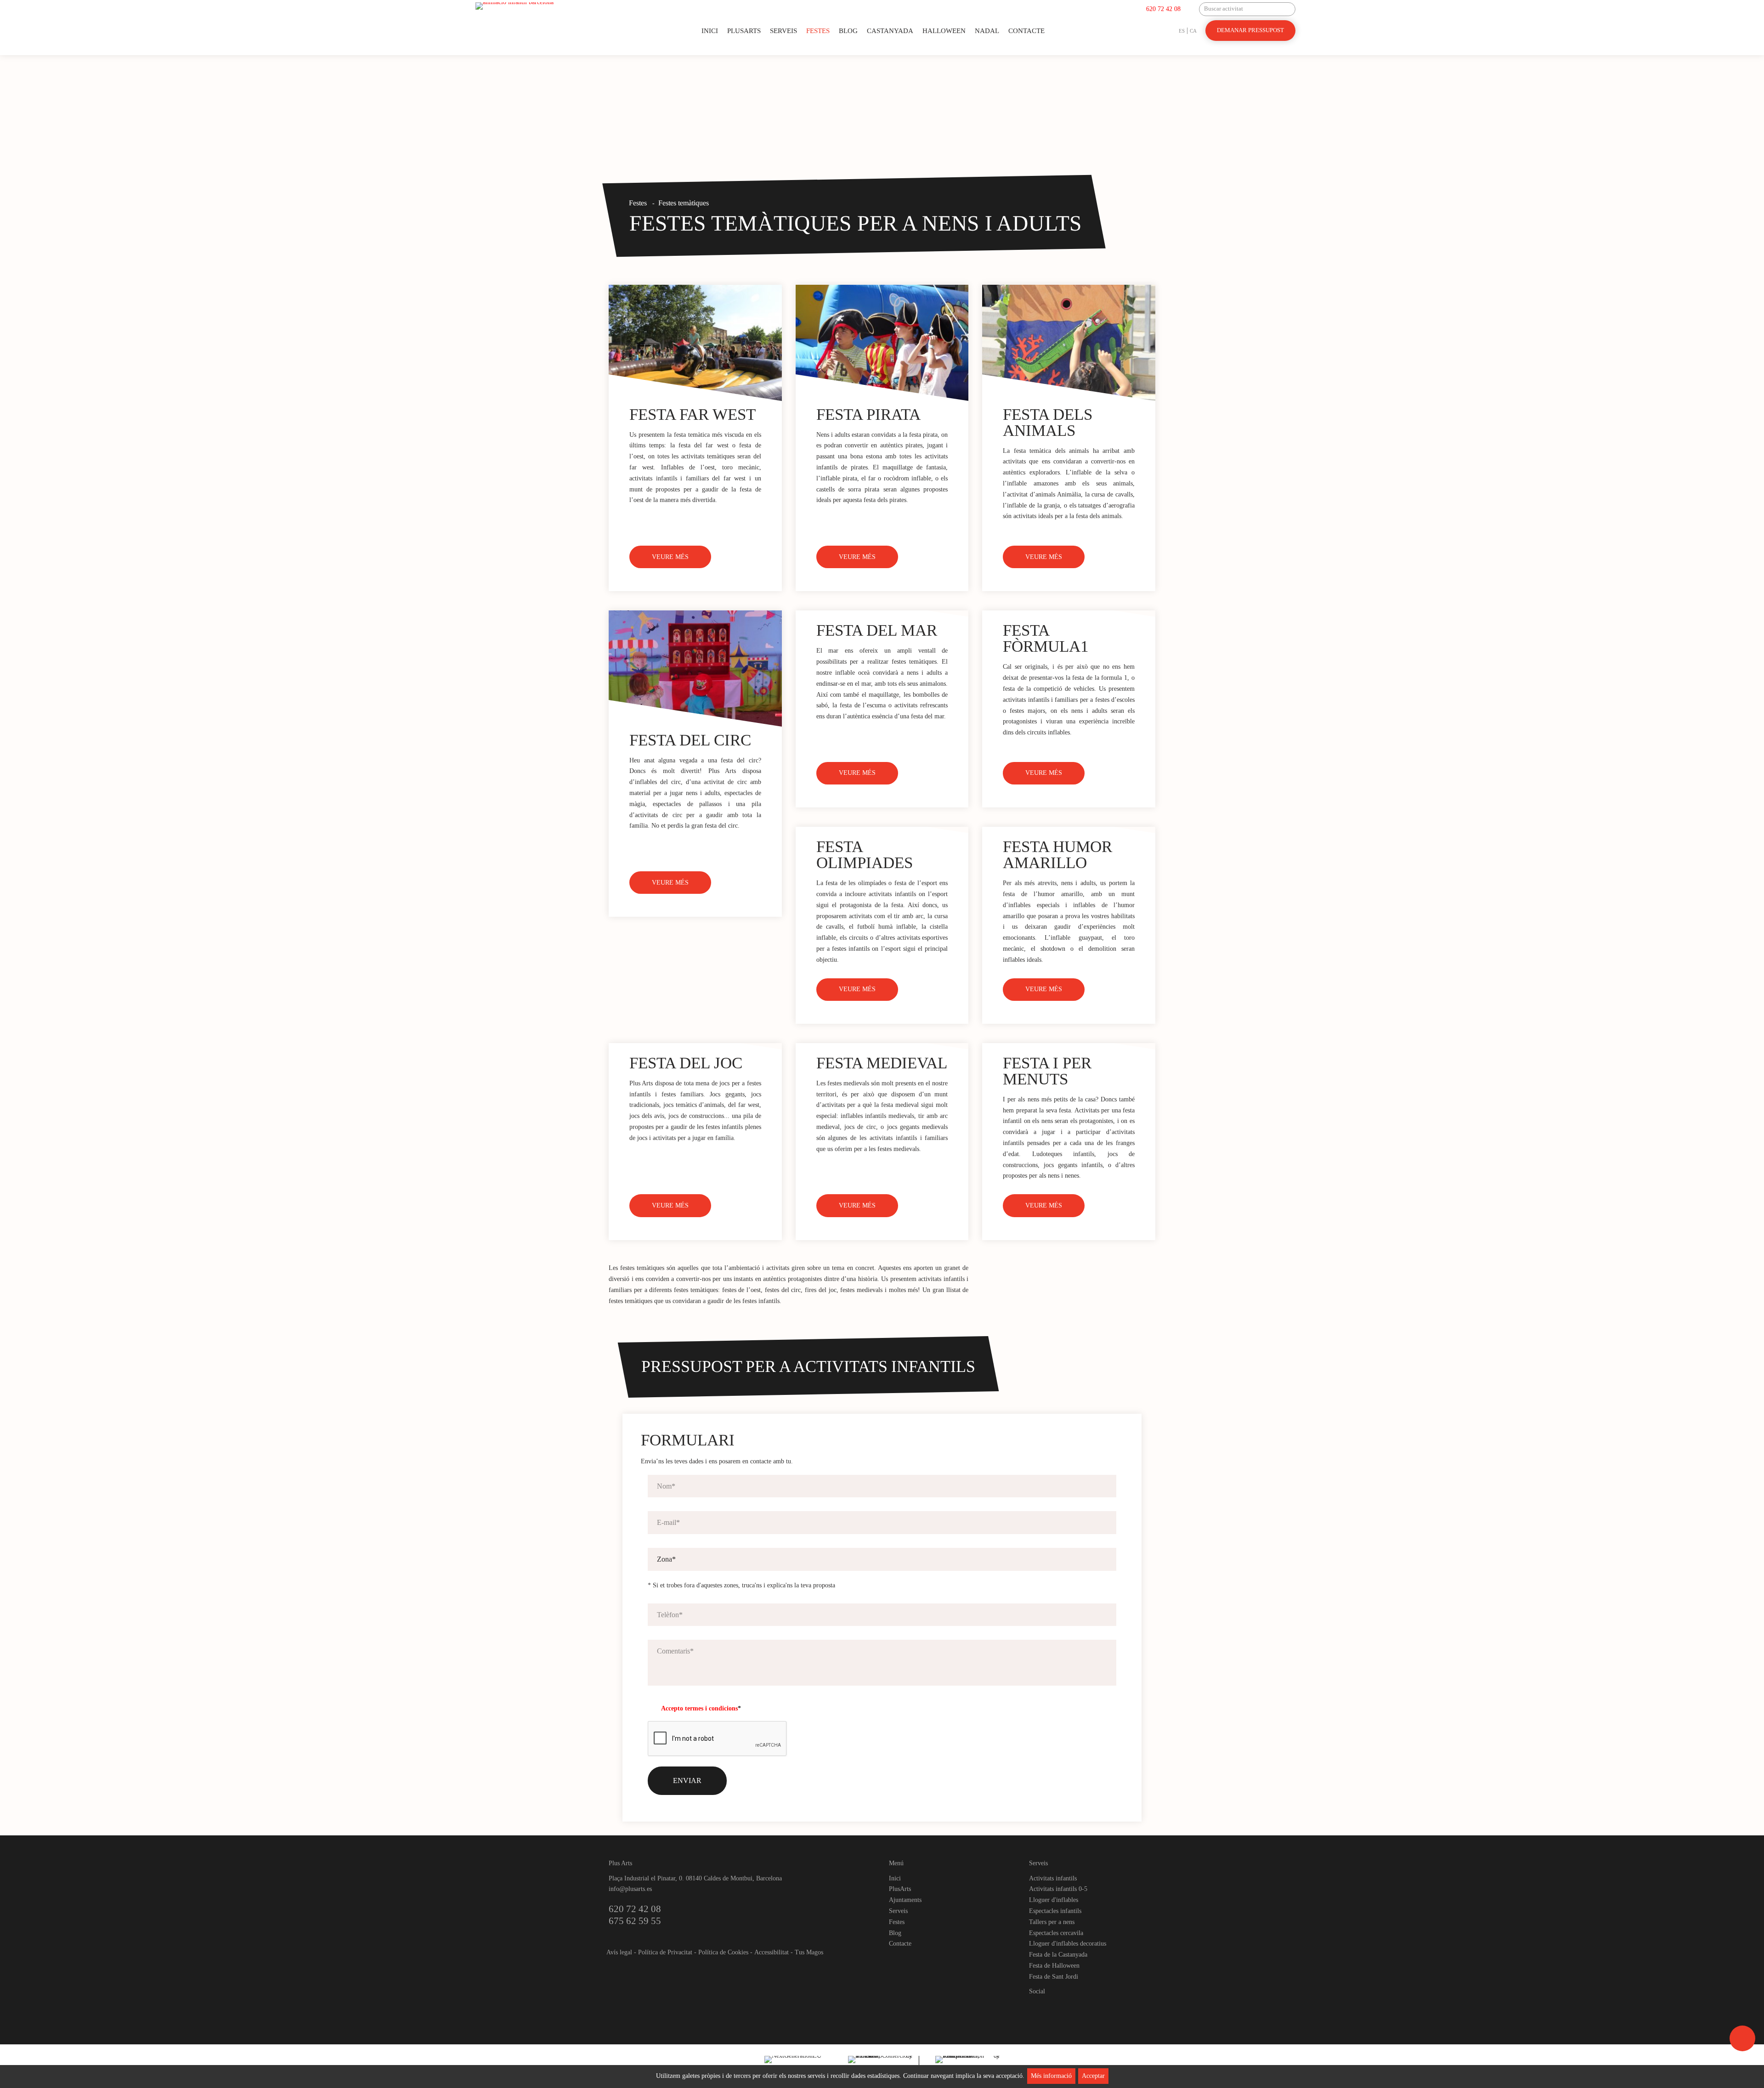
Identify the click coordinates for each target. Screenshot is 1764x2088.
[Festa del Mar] (882, 614)
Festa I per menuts (1047, 1071)
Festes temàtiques (684, 203)
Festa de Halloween (1054, 1966)
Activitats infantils (1053, 1878)
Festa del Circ (690, 740)
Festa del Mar (877, 630)
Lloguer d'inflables (1054, 1900)
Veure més (670, 557)
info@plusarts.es (630, 1889)
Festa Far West (693, 415)
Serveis (783, 31)
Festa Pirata (868, 415)
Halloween (944, 31)
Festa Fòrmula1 (1046, 638)
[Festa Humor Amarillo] (1069, 830)
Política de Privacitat (665, 1952)
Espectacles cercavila (1056, 1933)
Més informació (1051, 2076)
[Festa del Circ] (695, 669)
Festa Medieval (882, 1063)
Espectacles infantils (1055, 1911)
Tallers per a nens (1052, 1922)
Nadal (987, 31)
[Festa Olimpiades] (882, 830)
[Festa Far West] (695, 343)
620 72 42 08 (1163, 9)
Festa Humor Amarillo (1057, 855)
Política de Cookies (723, 1952)
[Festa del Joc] (695, 1047)
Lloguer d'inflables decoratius (1068, 1944)
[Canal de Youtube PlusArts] (1068, 2007)
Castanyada (890, 31)
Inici (710, 31)
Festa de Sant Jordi (1054, 1977)
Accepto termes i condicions (699, 1708)
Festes (818, 31)
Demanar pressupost (1250, 30)
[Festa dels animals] (1069, 343)
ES (1182, 31)
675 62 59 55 (635, 1921)
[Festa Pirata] (882, 343)
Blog (848, 31)
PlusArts (744, 31)
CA (1193, 31)
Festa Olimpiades (865, 855)
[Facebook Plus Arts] (1037, 2007)
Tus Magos (809, 1952)
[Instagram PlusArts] (1052, 2007)
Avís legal (619, 1952)
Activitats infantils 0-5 (1058, 1889)
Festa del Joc (686, 1063)
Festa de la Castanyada (1058, 1955)
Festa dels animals (1048, 423)
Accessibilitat (772, 1952)
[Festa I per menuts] (1069, 1047)
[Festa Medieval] (882, 1047)
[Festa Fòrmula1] (1069, 614)
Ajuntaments (905, 1900)
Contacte (1026, 31)
